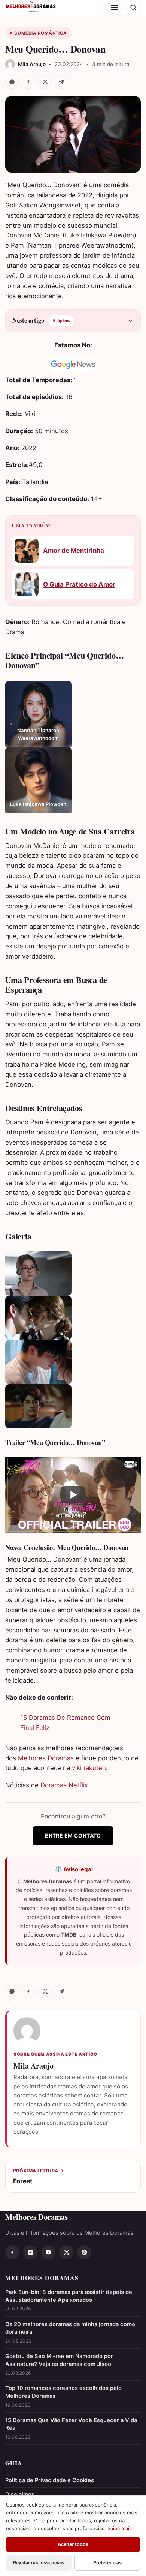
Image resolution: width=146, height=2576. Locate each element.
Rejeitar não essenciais (39, 2563)
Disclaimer (19, 2495)
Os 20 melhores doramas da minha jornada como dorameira (70, 2328)
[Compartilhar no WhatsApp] (12, 82)
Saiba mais (120, 2528)
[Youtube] (48, 2252)
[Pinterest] (84, 2252)
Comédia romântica (41, 33)
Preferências (107, 2563)
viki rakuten (89, 1768)
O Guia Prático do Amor (79, 584)
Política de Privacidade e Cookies (50, 2480)
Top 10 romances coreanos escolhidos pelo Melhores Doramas (63, 2392)
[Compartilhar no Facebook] (28, 82)
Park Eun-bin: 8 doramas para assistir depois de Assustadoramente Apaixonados (69, 2296)
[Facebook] (12, 2252)
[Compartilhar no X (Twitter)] (45, 82)
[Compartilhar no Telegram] (61, 82)
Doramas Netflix (64, 1785)
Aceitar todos (73, 2544)
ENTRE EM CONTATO (73, 1836)
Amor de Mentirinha (74, 551)
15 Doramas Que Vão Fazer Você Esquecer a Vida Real (71, 2424)
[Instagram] (30, 2252)
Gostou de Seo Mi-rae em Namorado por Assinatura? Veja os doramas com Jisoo (59, 2360)
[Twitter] (66, 2252)
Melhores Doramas (46, 1758)
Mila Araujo (34, 2066)
